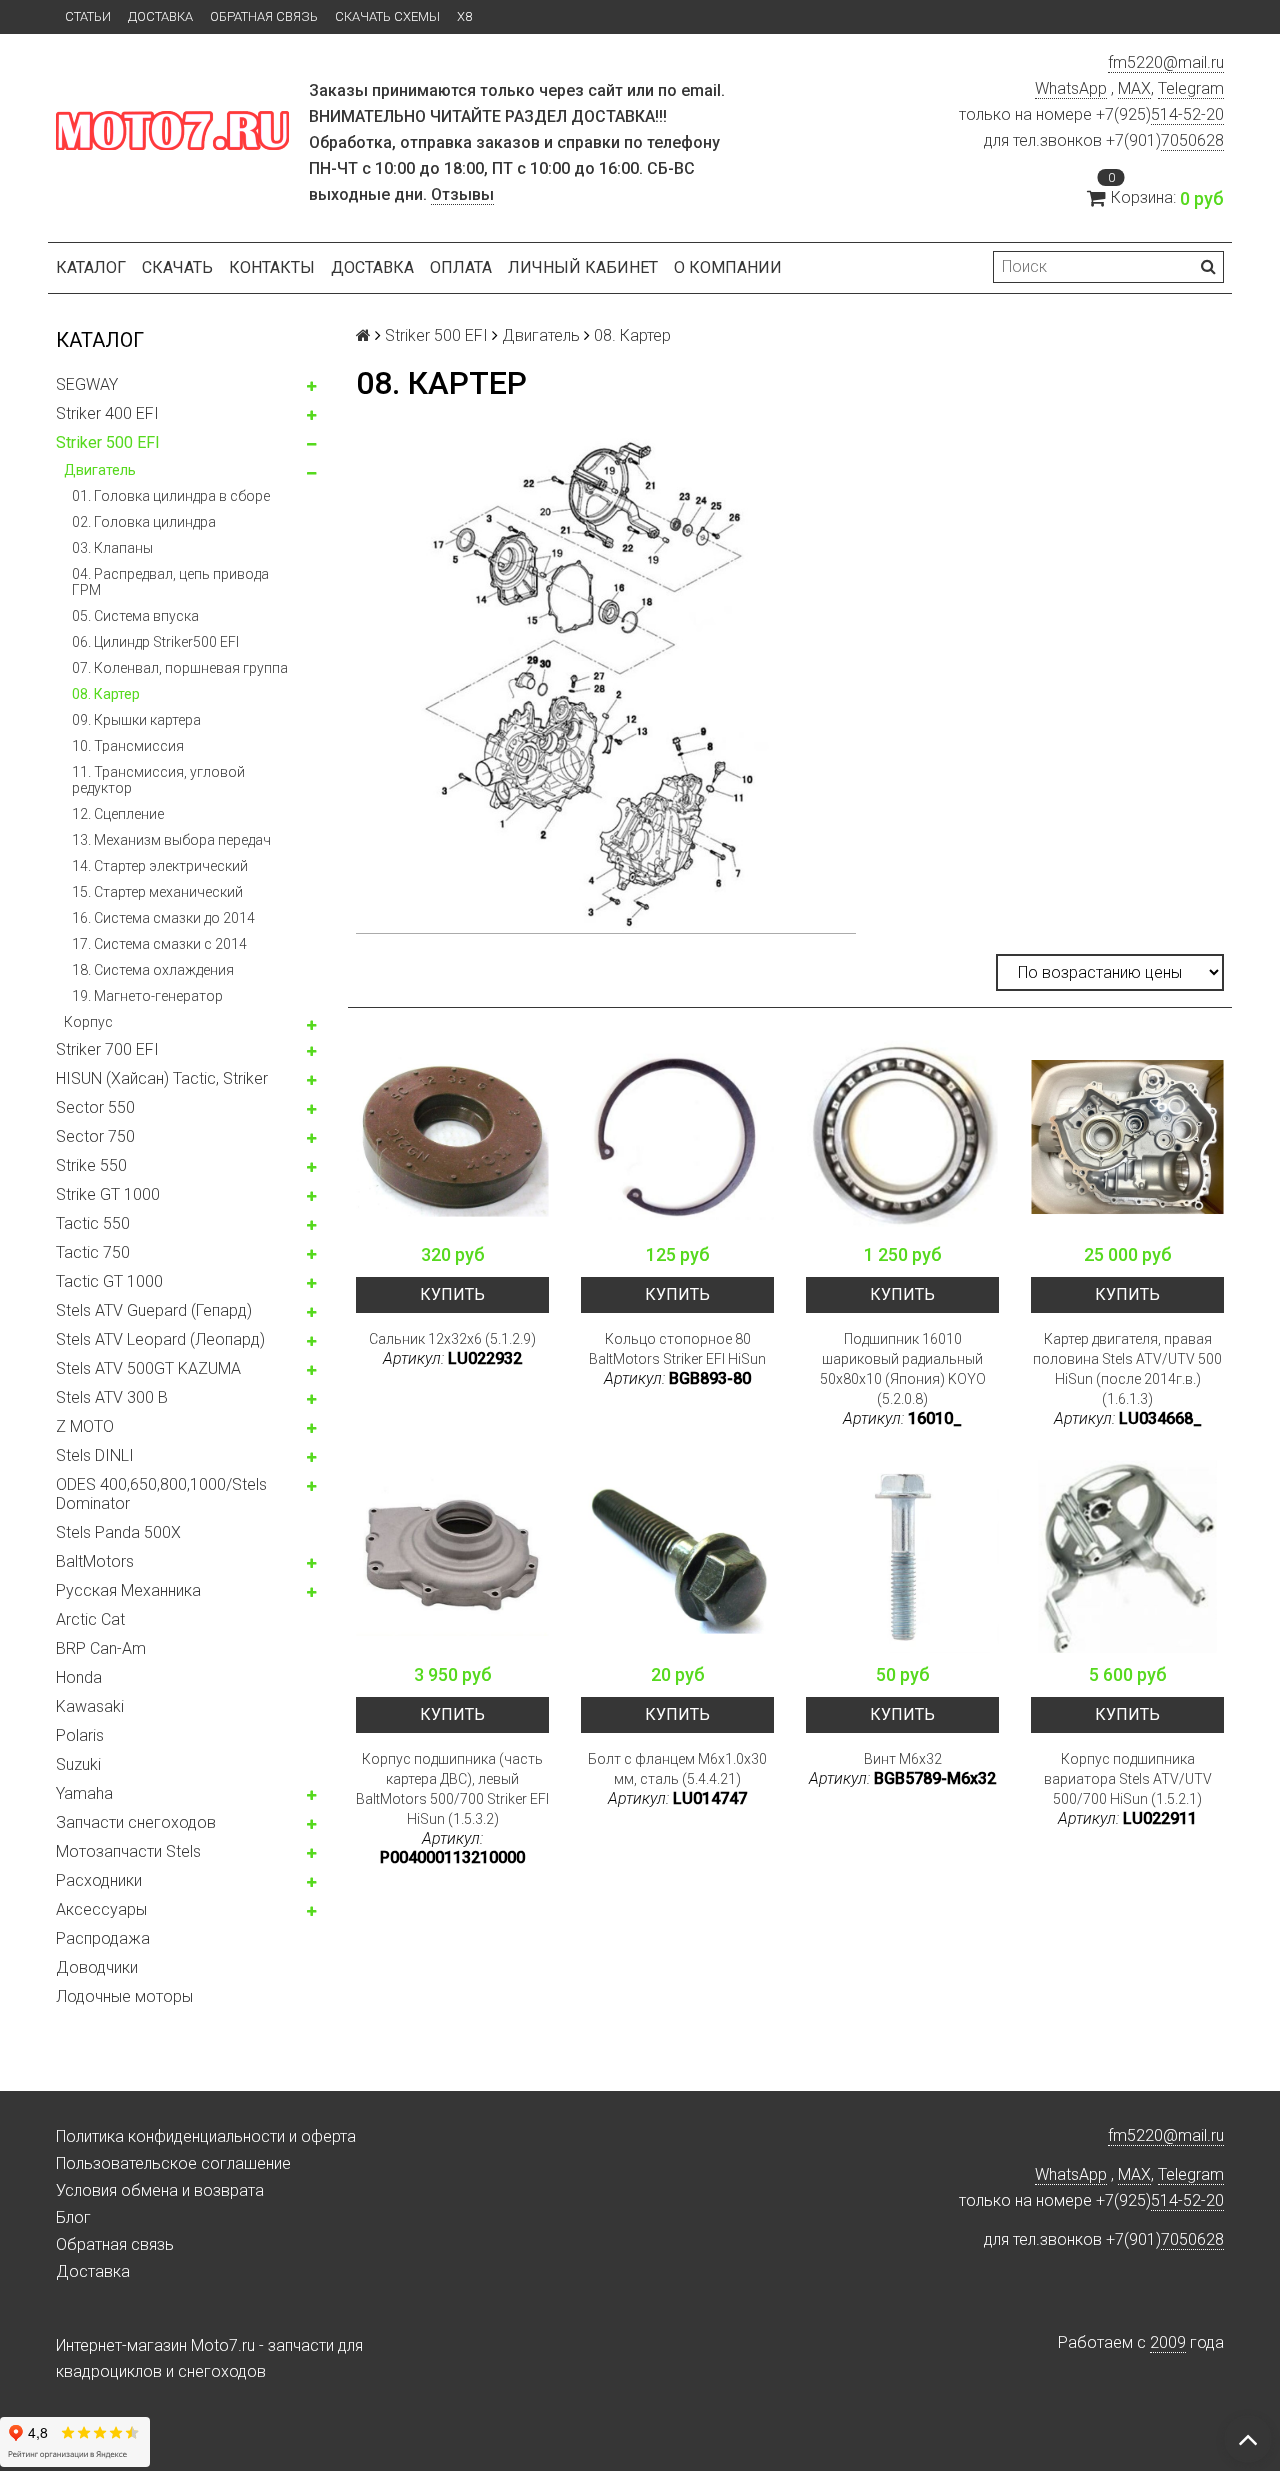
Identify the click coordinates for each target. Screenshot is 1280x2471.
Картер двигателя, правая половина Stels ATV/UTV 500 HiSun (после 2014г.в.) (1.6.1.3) (1127, 1369)
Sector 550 (95, 1107)
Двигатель (100, 470)
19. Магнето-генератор (147, 996)
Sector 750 (95, 1136)
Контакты (272, 267)
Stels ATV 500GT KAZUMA (148, 1368)
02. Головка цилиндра (144, 522)
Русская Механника (128, 1590)
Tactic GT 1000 (109, 1281)
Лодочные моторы (124, 1996)
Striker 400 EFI (107, 413)
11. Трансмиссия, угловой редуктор (158, 780)
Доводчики (97, 1967)
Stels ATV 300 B (112, 1397)
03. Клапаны (112, 548)
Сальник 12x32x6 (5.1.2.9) (452, 1339)
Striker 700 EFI (107, 1049)
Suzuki (78, 1764)
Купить (452, 1294)
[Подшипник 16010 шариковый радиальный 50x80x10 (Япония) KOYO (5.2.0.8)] (902, 1136)
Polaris (80, 1735)
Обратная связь (264, 16)
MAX (1134, 88)
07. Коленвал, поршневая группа (180, 668)
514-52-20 (1187, 114)
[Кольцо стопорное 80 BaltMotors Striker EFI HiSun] (677, 1136)
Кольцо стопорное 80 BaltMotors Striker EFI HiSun (677, 1349)
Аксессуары (101, 1909)
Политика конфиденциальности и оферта (206, 2136)
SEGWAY (87, 384)
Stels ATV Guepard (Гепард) (154, 1310)
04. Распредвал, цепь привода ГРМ (170, 582)
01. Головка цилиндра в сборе (171, 496)
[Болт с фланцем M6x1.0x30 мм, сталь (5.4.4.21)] (677, 1556)
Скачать (177, 267)
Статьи (88, 16)
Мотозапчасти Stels (128, 1851)
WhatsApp (1071, 88)
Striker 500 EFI (108, 442)
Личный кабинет (583, 267)
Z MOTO (85, 1426)
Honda (79, 1677)
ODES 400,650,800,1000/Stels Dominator (161, 1494)
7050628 (1192, 140)
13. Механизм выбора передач (171, 840)
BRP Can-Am (101, 1648)
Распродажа (103, 1938)
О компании (728, 267)
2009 (1168, 2342)
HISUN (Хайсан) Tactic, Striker (162, 1078)
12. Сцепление (118, 814)
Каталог (91, 267)
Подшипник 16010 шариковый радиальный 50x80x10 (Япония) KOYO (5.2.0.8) (903, 1369)
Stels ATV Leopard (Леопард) (160, 1339)
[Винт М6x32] (902, 1556)
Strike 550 (91, 1165)
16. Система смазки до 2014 (163, 918)
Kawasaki (90, 1706)
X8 (464, 16)
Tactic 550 (93, 1223)
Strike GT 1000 (108, 1194)
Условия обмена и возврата (160, 2190)
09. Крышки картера (136, 720)
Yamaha (84, 1793)
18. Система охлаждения (153, 970)
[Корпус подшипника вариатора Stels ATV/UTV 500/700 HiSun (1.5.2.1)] (1127, 1556)
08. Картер (106, 694)
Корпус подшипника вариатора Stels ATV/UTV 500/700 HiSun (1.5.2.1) (1128, 1779)
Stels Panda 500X (118, 1532)
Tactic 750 (93, 1252)
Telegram (1191, 88)
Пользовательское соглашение (173, 2163)
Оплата (461, 267)
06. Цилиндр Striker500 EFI (155, 642)
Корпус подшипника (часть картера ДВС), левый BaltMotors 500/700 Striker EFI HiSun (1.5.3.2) (452, 1789)
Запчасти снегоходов (136, 1822)
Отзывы (462, 194)
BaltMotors (95, 1561)
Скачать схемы (387, 16)
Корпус (88, 1022)
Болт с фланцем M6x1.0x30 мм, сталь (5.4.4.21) (677, 1769)
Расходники (99, 1880)
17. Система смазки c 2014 (159, 944)
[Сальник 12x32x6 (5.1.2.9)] (452, 1136)
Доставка (160, 16)
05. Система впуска (135, 616)
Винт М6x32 (903, 1759)
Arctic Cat (90, 1619)
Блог (73, 2217)
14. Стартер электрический (160, 866)
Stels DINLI (95, 1455)
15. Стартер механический (157, 892)
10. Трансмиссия (128, 746)
